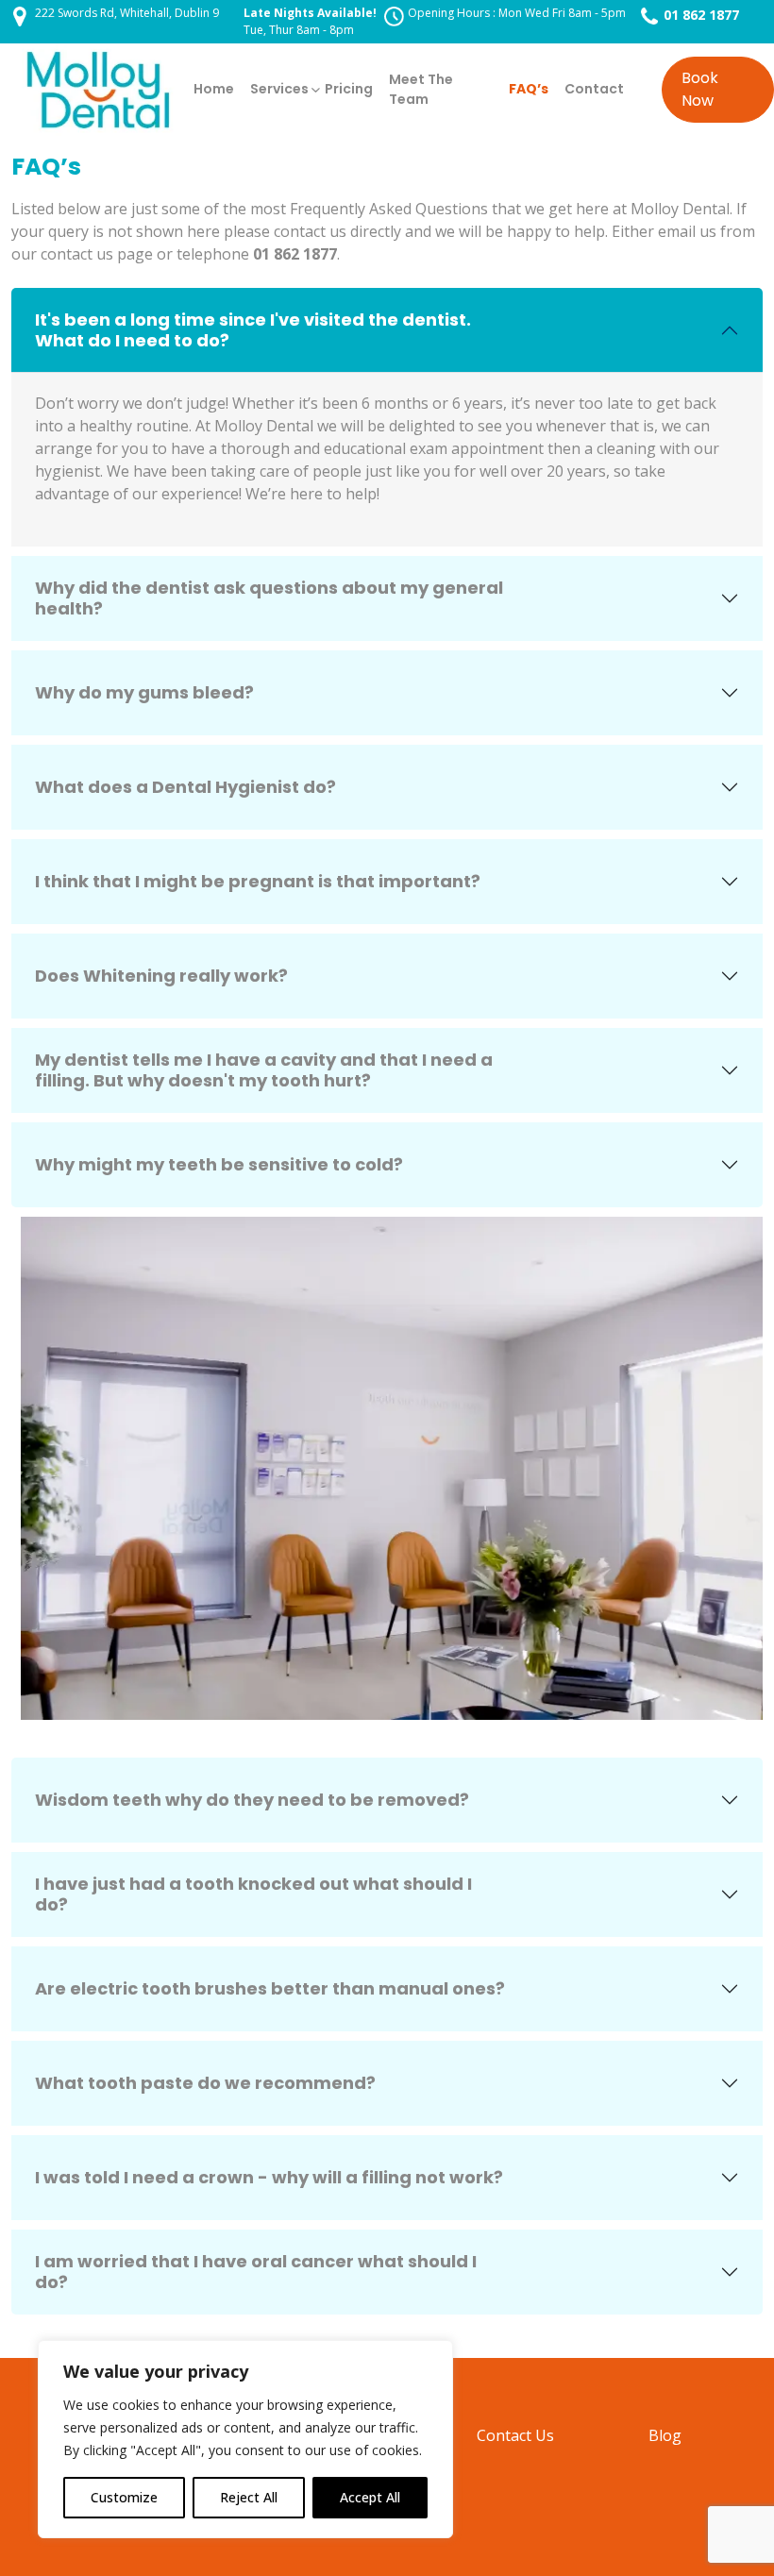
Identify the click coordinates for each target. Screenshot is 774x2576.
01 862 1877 (701, 15)
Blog (665, 2435)
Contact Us (515, 2435)
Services (279, 89)
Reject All (249, 2497)
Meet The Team (421, 89)
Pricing (349, 89)
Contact (594, 89)
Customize (124, 2497)
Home (214, 89)
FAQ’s (529, 89)
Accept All (370, 2497)
